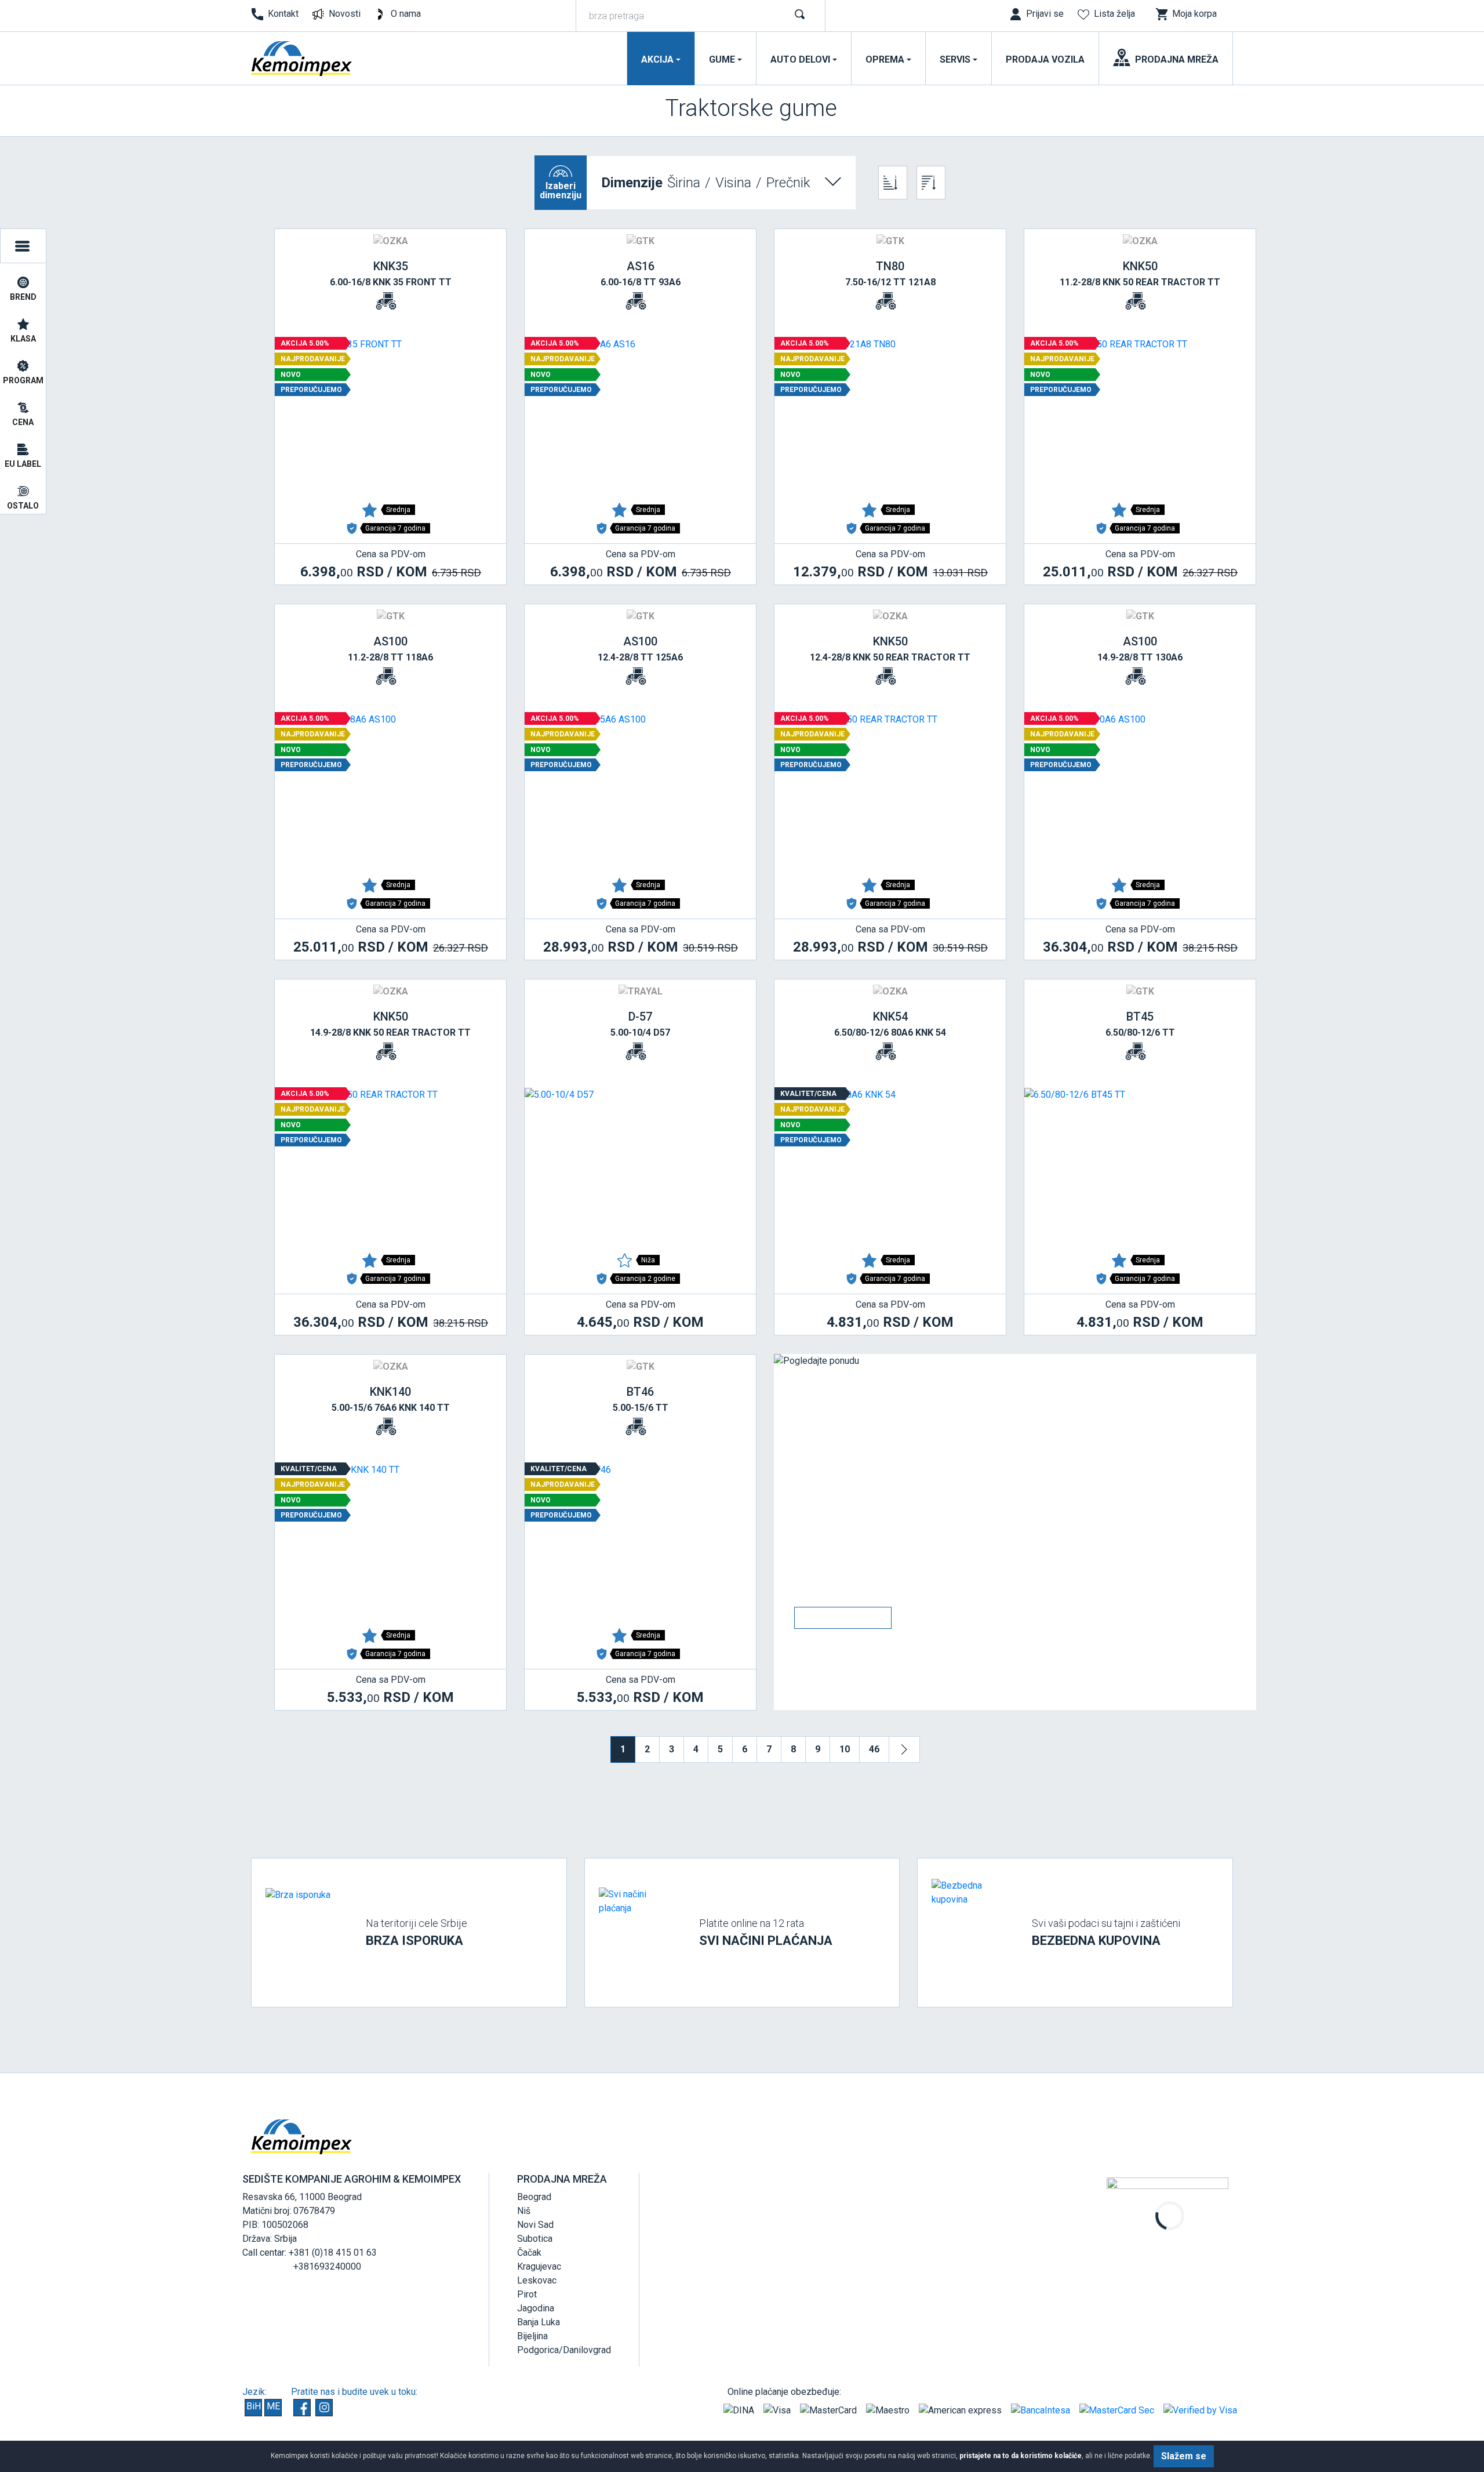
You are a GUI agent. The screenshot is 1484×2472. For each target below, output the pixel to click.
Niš (524, 2211)
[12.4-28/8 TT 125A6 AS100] (640, 790)
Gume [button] (722, 59)
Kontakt (283, 14)
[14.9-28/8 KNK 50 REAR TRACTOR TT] (390, 1166)
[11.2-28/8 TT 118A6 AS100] (390, 790)
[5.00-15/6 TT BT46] (640, 1541)
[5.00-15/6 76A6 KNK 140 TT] (390, 1541)
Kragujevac (539, 2266)
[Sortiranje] (893, 183)
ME (273, 2406)
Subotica (535, 2239)
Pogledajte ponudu (843, 1618)
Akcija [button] (657, 59)
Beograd (534, 2197)
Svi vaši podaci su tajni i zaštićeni (1106, 1932)
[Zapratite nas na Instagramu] (324, 2408)
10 (845, 1749)
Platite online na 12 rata (766, 1932)
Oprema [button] (885, 59)
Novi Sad (535, 2225)
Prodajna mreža (1177, 59)
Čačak (529, 2253)
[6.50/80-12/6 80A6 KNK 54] (890, 1166)
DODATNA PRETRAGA (23, 246)
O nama (406, 14)
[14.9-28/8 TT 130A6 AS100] (1140, 790)
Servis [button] (955, 59)
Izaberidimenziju (561, 190)
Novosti (345, 14)
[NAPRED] (904, 1749)
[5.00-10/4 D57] (640, 1166)
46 (874, 1749)
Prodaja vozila (1045, 59)
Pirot (527, 2294)
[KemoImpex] (302, 59)
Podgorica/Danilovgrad (564, 2350)
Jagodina (536, 2308)
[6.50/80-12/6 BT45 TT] (1140, 1166)
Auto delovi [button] (800, 59)
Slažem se (1184, 2456)
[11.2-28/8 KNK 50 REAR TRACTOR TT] (1140, 415)
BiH (254, 2406)
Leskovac (537, 2280)
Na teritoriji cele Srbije (417, 1932)
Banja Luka (539, 2322)
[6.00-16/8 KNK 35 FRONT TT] (390, 415)
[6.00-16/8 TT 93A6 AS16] (640, 415)
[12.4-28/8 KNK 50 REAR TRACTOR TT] (890, 790)
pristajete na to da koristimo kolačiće (1021, 2456)
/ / (706, 183)
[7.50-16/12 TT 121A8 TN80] (890, 415)
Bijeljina (532, 2336)
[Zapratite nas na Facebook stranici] (302, 2408)
